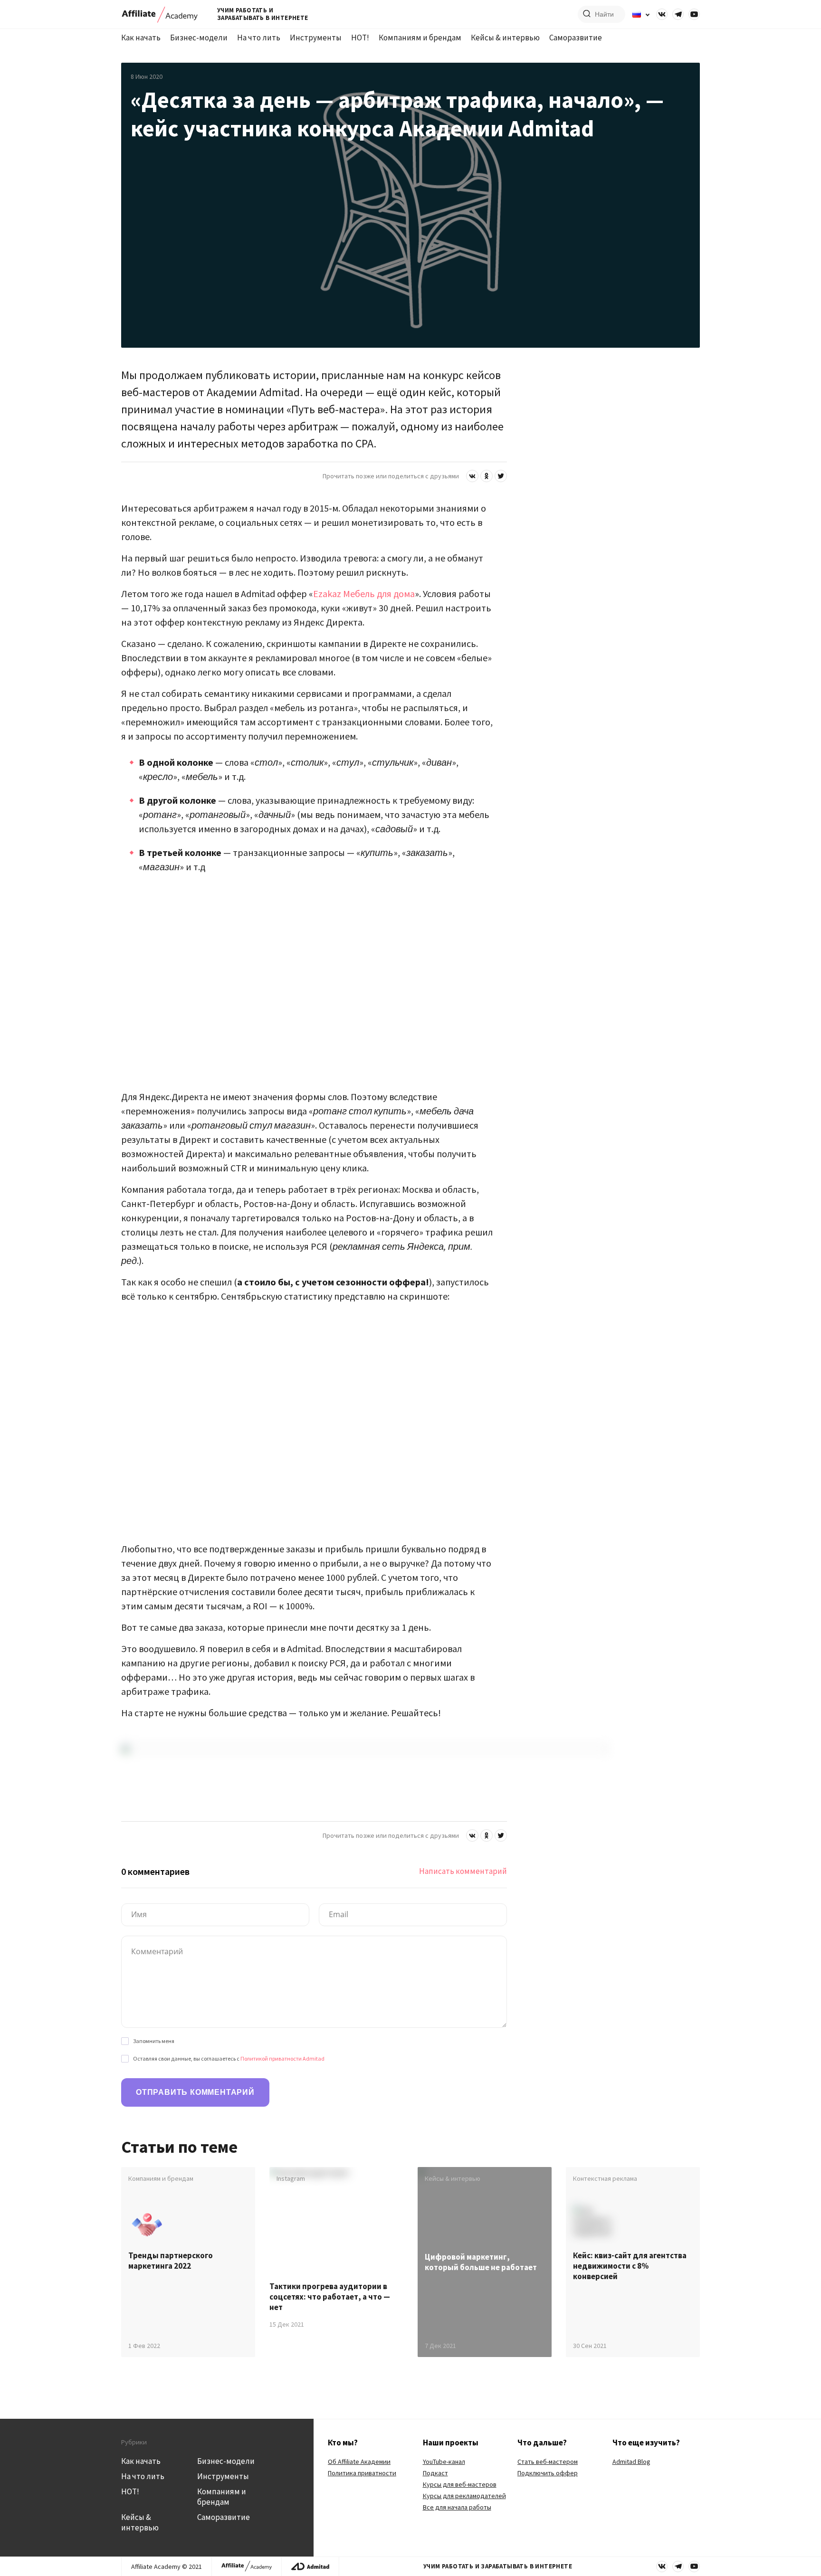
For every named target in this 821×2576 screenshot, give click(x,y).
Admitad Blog (631, 2462)
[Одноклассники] (487, 476)
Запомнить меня (154, 2041)
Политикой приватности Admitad (282, 2058)
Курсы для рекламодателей (464, 2496)
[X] (501, 476)
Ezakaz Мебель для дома (364, 594)
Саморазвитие (576, 38)
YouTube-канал (444, 2462)
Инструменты (316, 38)
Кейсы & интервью (505, 38)
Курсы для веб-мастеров (460, 2484)
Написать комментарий (463, 1871)
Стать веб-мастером (548, 2462)
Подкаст (435, 2473)
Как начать (141, 38)
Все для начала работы (457, 2507)
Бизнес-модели (199, 38)
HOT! (360, 38)
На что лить (259, 38)
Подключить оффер (548, 2473)
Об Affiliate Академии (359, 2462)
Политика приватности (362, 2473)
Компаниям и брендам (420, 38)
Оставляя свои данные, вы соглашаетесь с (229, 2058)
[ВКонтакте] (472, 476)
